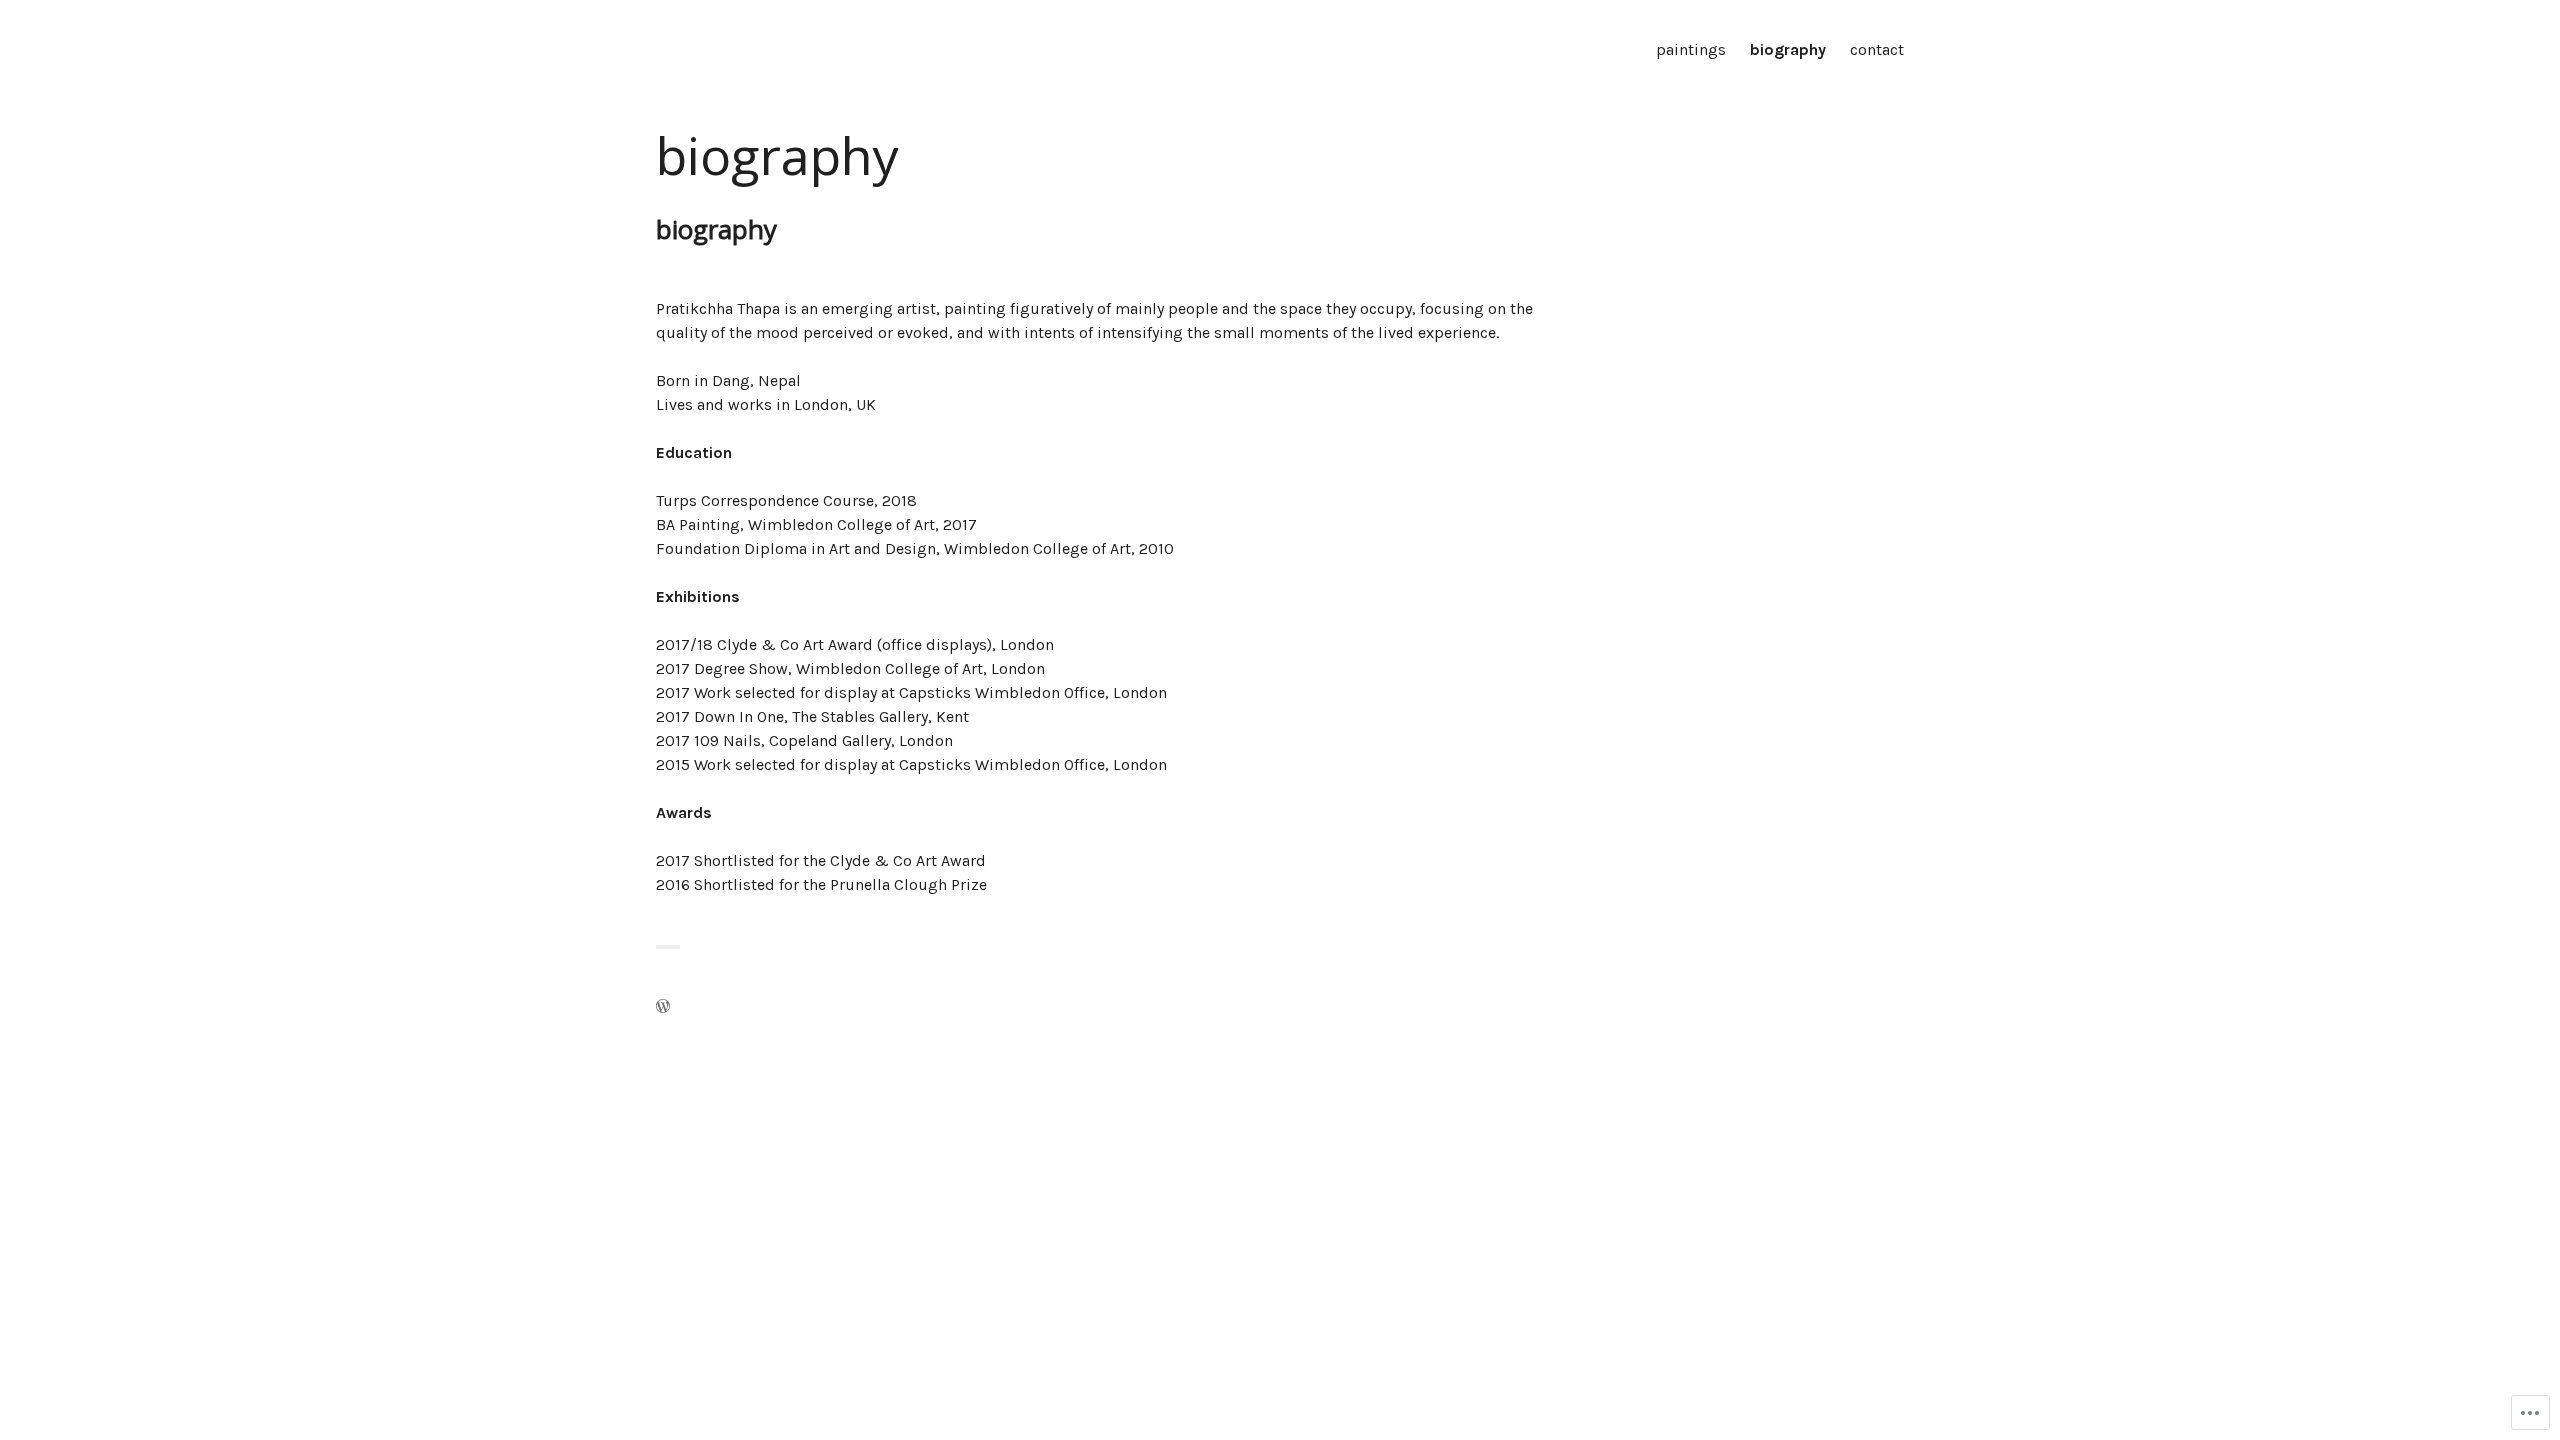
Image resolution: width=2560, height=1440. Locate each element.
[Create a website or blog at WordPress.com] (663, 1007)
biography (1788, 49)
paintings (1691, 49)
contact (1877, 49)
